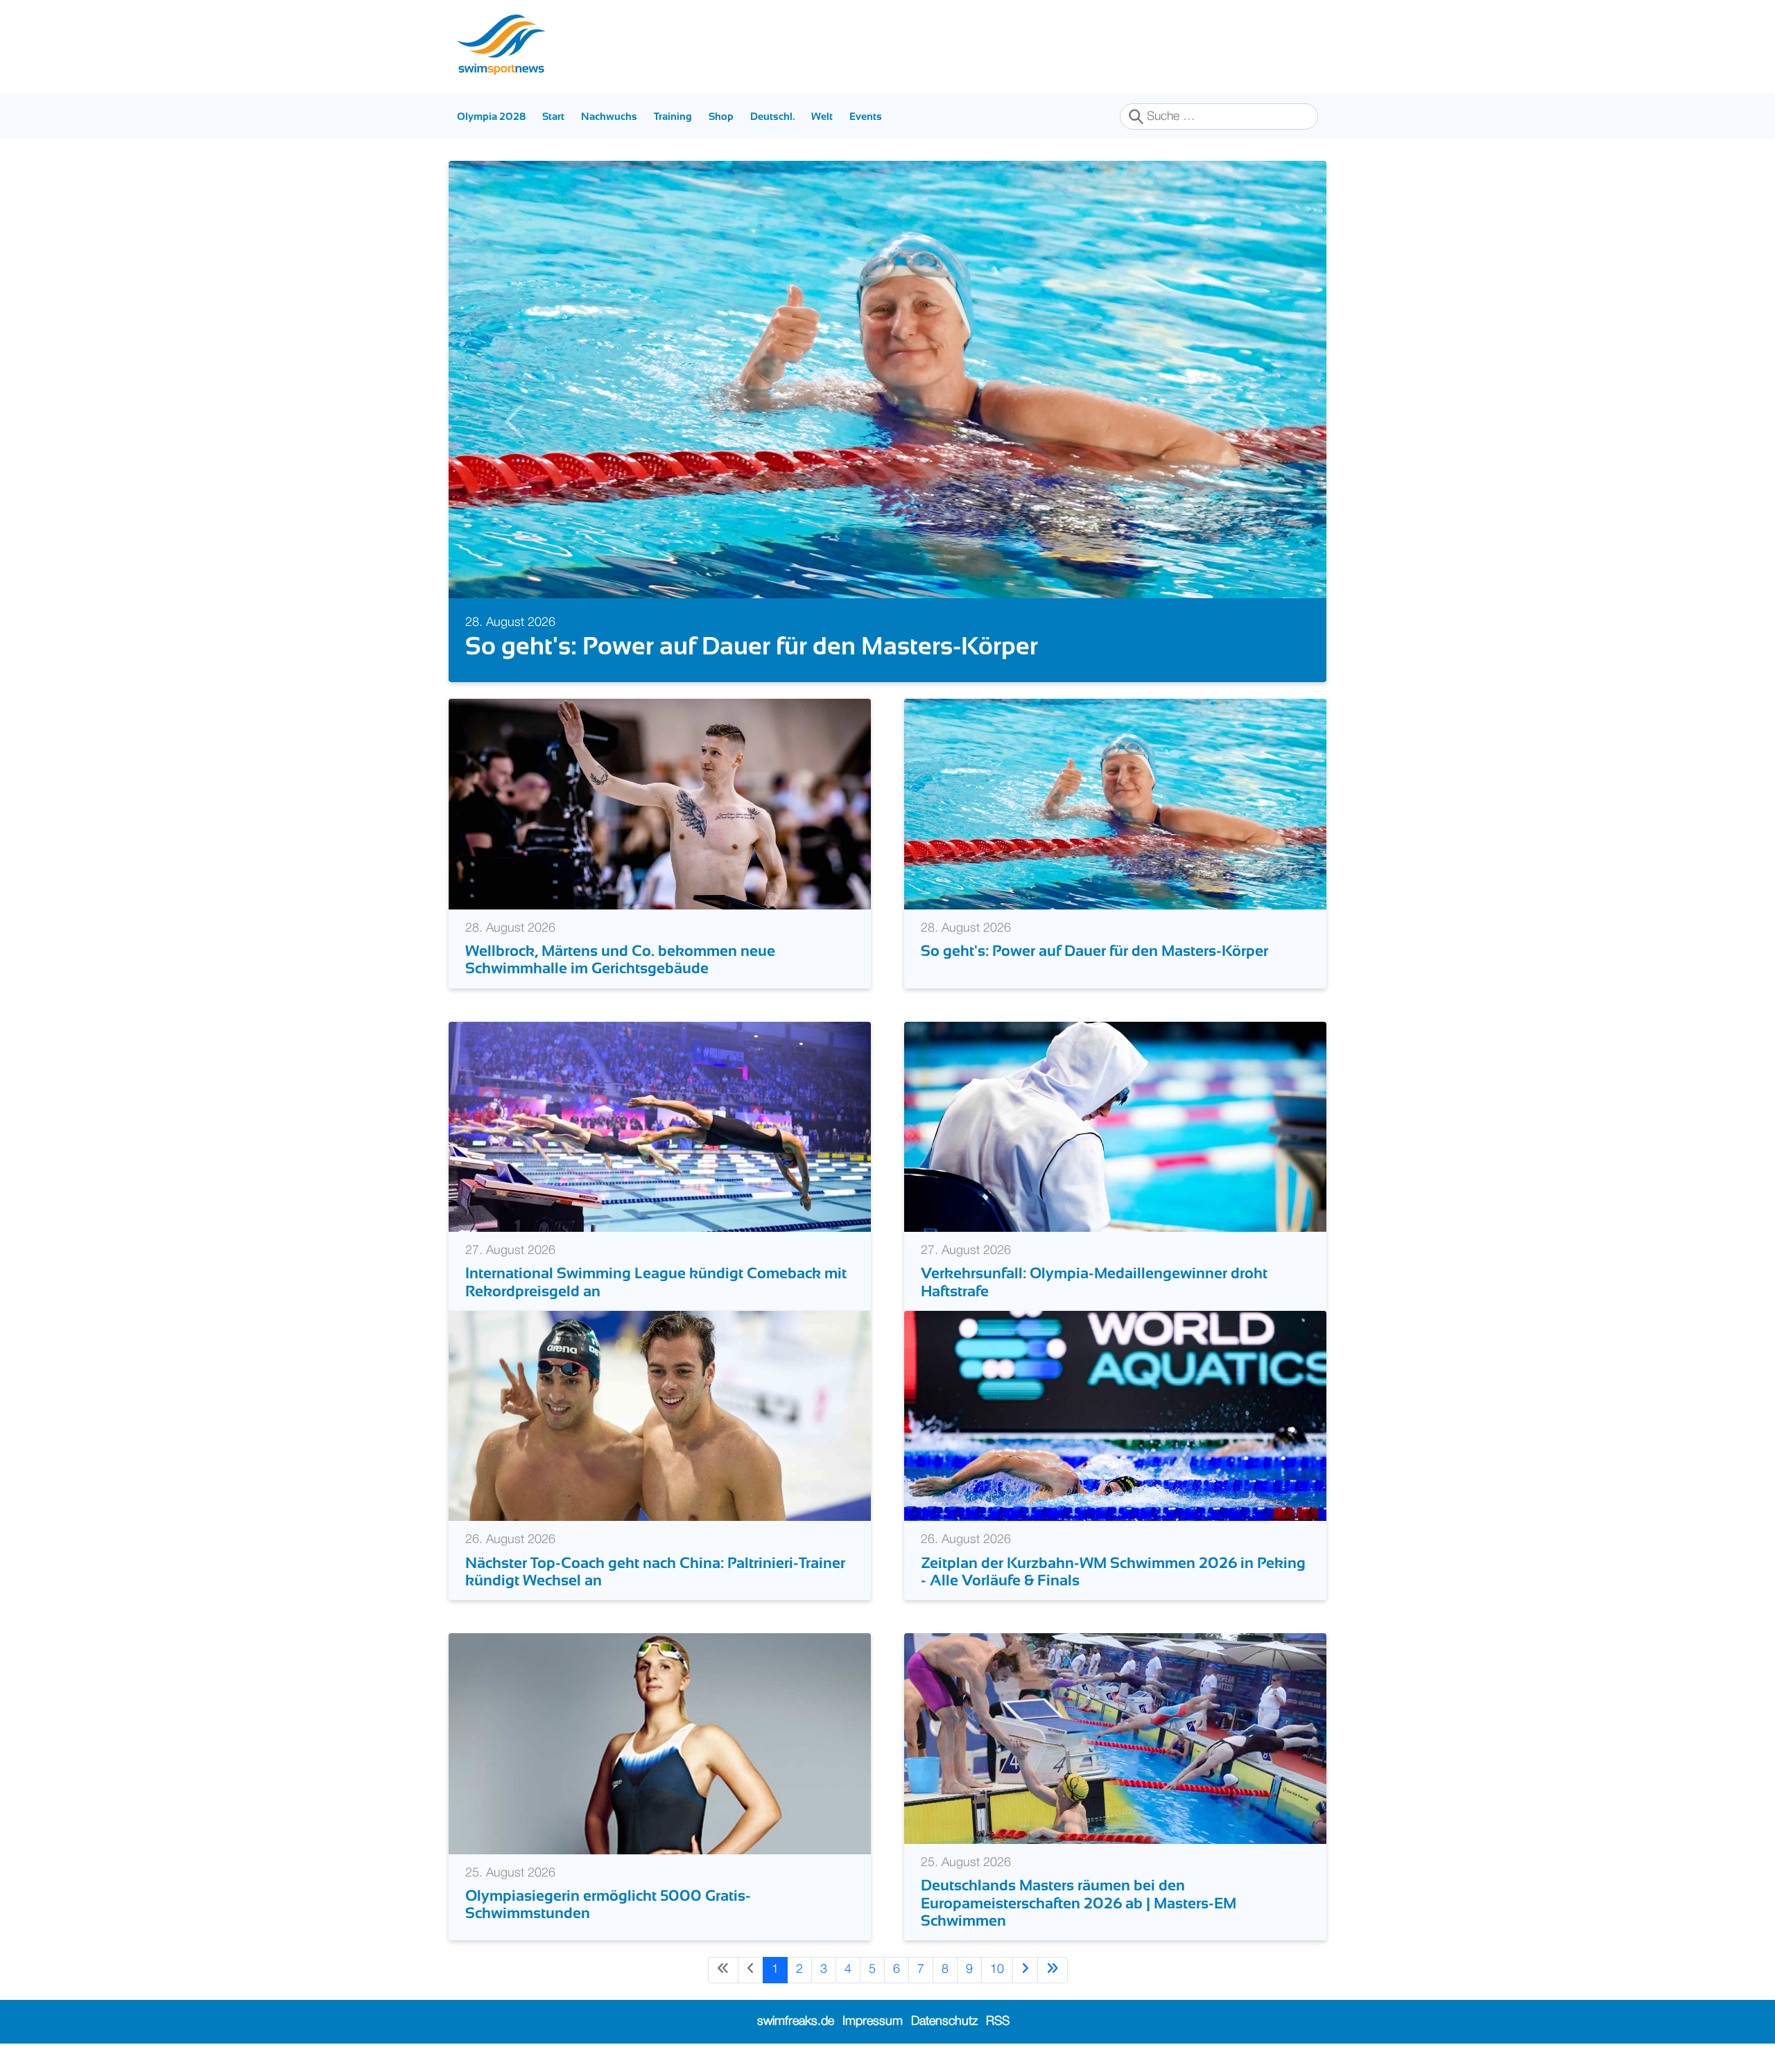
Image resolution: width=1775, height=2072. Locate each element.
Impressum (873, 2021)
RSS (998, 2021)
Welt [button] (822, 116)
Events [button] (866, 116)
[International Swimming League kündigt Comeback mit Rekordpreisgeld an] (660, 1126)
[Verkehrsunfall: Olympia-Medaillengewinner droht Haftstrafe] (1115, 1126)
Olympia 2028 (491, 116)
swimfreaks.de (796, 2021)
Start (553, 116)
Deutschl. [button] (772, 116)
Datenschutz (944, 2021)
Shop (721, 116)
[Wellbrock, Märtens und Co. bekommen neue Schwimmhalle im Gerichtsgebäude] (660, 803)
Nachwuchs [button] (609, 116)
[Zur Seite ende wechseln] (1053, 1970)
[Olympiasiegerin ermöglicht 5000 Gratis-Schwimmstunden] (660, 1743)
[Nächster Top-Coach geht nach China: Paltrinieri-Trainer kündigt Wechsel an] (660, 1416)
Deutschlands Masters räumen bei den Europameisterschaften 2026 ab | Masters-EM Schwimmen (1079, 1903)
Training (673, 116)
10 (997, 1969)
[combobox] (1219, 116)
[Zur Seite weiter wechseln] (1025, 1970)
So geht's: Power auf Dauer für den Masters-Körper (752, 646)
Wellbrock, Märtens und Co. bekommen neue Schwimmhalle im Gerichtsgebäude (620, 959)
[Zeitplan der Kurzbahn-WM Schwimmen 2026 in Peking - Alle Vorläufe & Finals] (1115, 1416)
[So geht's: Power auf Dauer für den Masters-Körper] (1115, 803)
